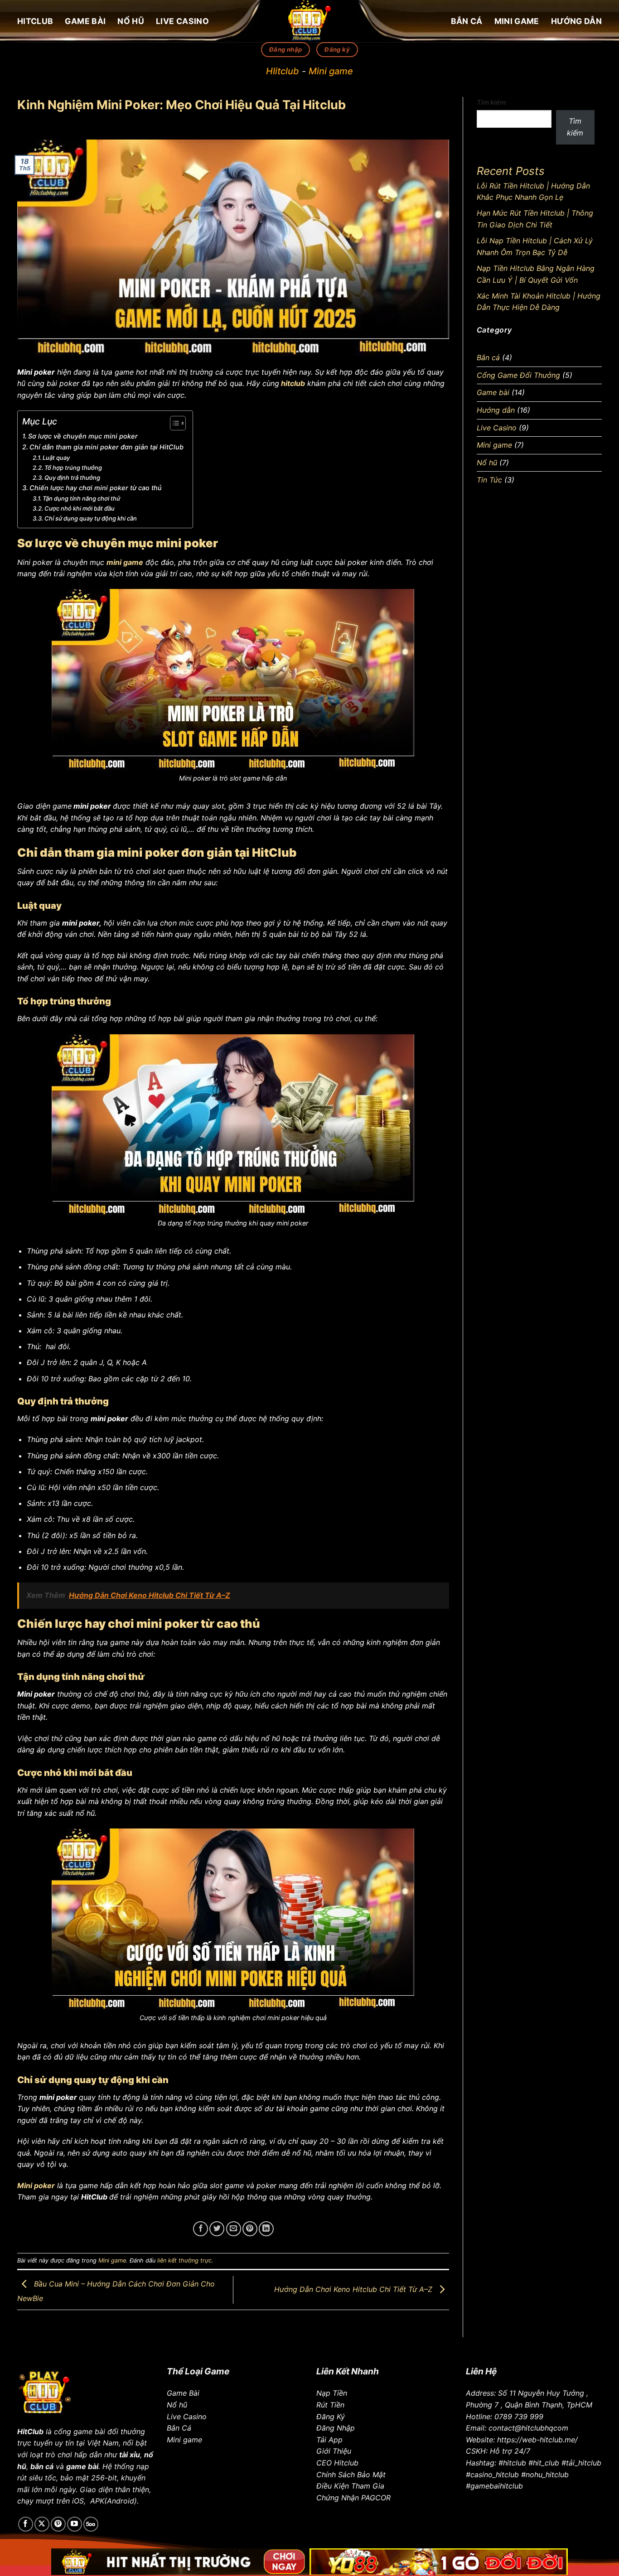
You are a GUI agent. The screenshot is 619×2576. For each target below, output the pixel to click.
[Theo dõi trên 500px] (91, 2524)
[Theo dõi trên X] (42, 2524)
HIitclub (283, 71)
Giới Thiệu (334, 2451)
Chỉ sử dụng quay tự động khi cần (91, 518)
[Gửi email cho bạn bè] (234, 2229)
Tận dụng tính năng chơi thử (82, 498)
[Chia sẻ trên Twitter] (217, 2229)
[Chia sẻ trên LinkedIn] (266, 2229)
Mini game (517, 21)
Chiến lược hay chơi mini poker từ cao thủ (97, 488)
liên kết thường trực (184, 2260)
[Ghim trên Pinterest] (250, 2229)
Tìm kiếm (491, 102)
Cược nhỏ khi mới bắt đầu (80, 508)
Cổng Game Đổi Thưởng (518, 375)
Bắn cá (467, 21)
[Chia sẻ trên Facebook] (201, 2229)
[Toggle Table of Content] (173, 423)
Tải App (329, 2440)
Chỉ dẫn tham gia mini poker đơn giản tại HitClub (106, 447)
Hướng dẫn (576, 21)
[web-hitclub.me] (309, 21)
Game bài (85, 21)
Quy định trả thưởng (73, 478)
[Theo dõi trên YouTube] (75, 2524)
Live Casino (182, 21)
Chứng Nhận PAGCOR (353, 2498)
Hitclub (35, 21)
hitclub (293, 383)
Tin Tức (489, 480)
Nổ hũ (131, 21)
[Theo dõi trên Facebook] (26, 2524)
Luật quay (56, 458)
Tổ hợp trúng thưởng (73, 468)
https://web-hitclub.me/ (537, 2440)
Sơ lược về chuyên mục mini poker (83, 436)
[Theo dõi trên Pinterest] (58, 2524)
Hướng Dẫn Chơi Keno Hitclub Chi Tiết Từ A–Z (354, 2289)
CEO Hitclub (337, 2463)
